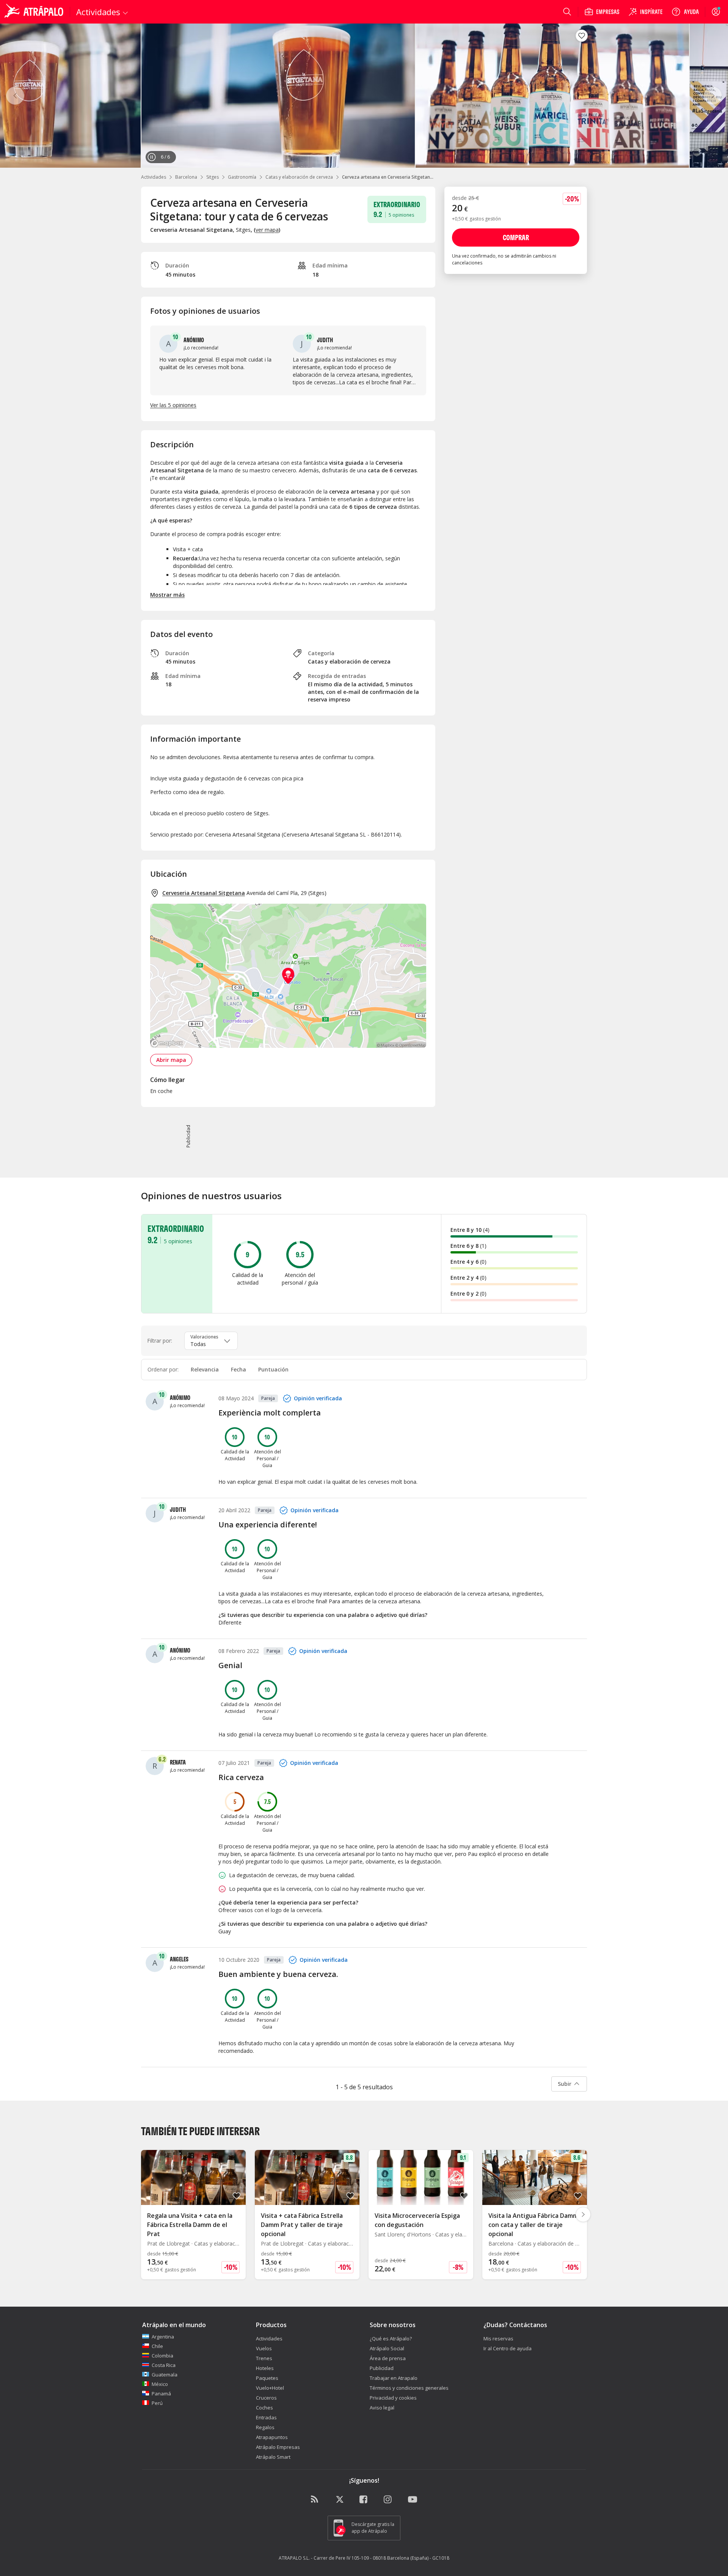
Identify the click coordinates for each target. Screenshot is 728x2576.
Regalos (265, 2427)
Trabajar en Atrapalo (394, 2378)
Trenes (264, 2358)
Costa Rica (164, 2365)
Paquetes (267, 2378)
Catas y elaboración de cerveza (299, 177)
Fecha (238, 1369)
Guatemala (165, 2375)
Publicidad (382, 2368)
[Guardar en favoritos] (582, 36)
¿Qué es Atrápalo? (391, 2339)
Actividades (154, 177)
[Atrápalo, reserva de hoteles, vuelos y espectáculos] (35, 12)
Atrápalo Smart (273, 2457)
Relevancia (205, 1369)
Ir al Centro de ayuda (508, 2348)
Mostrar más (167, 595)
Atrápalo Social (387, 2348)
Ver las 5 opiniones (173, 405)
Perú (157, 2403)
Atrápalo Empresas (278, 2447)
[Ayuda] (685, 12)
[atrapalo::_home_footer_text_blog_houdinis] (315, 2500)
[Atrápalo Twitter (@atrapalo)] (340, 2500)
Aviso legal (382, 2408)
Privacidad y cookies (393, 2398)
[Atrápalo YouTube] (413, 2500)
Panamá (161, 2394)
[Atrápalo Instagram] (388, 2500)
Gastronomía (242, 177)
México (160, 2384)
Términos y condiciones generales (409, 2388)
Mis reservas (498, 2339)
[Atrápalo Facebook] (364, 2500)
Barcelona (186, 177)
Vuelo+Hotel (270, 2388)
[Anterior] (15, 96)
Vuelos (264, 2348)
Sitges (213, 177)
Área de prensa (388, 2358)
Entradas (266, 2417)
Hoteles (265, 2368)
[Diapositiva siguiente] (583, 2214)
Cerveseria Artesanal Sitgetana (204, 893)
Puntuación (273, 1369)
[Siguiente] (713, 96)
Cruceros (266, 2398)
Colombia (162, 2356)
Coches (264, 2408)
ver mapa (267, 230)
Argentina (163, 2337)
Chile (157, 2346)
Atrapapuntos (272, 2437)
